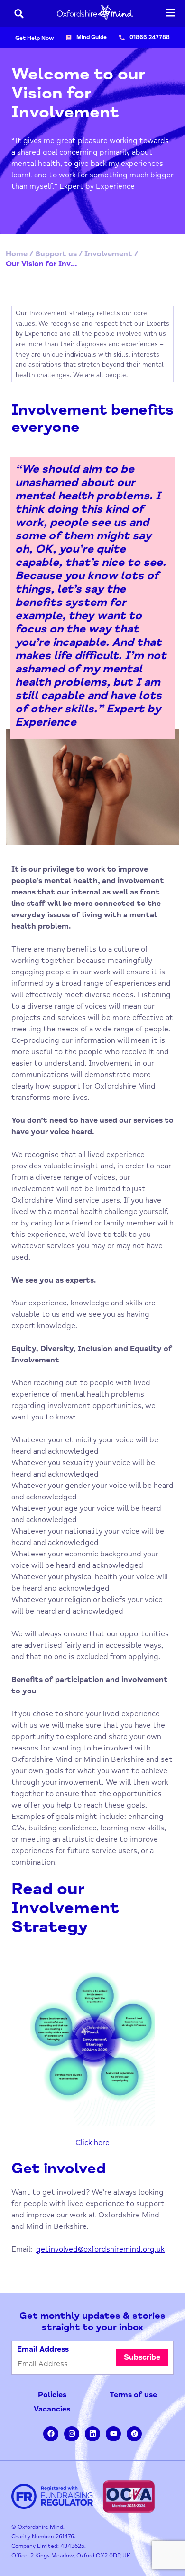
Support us (56, 254)
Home (17, 254)
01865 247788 (150, 37)
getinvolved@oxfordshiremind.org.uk (100, 2249)
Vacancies (52, 2409)
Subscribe (142, 2357)
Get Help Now (34, 38)
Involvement (108, 254)
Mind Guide (92, 37)
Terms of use (133, 2395)
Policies (52, 2395)
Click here (92, 2143)
